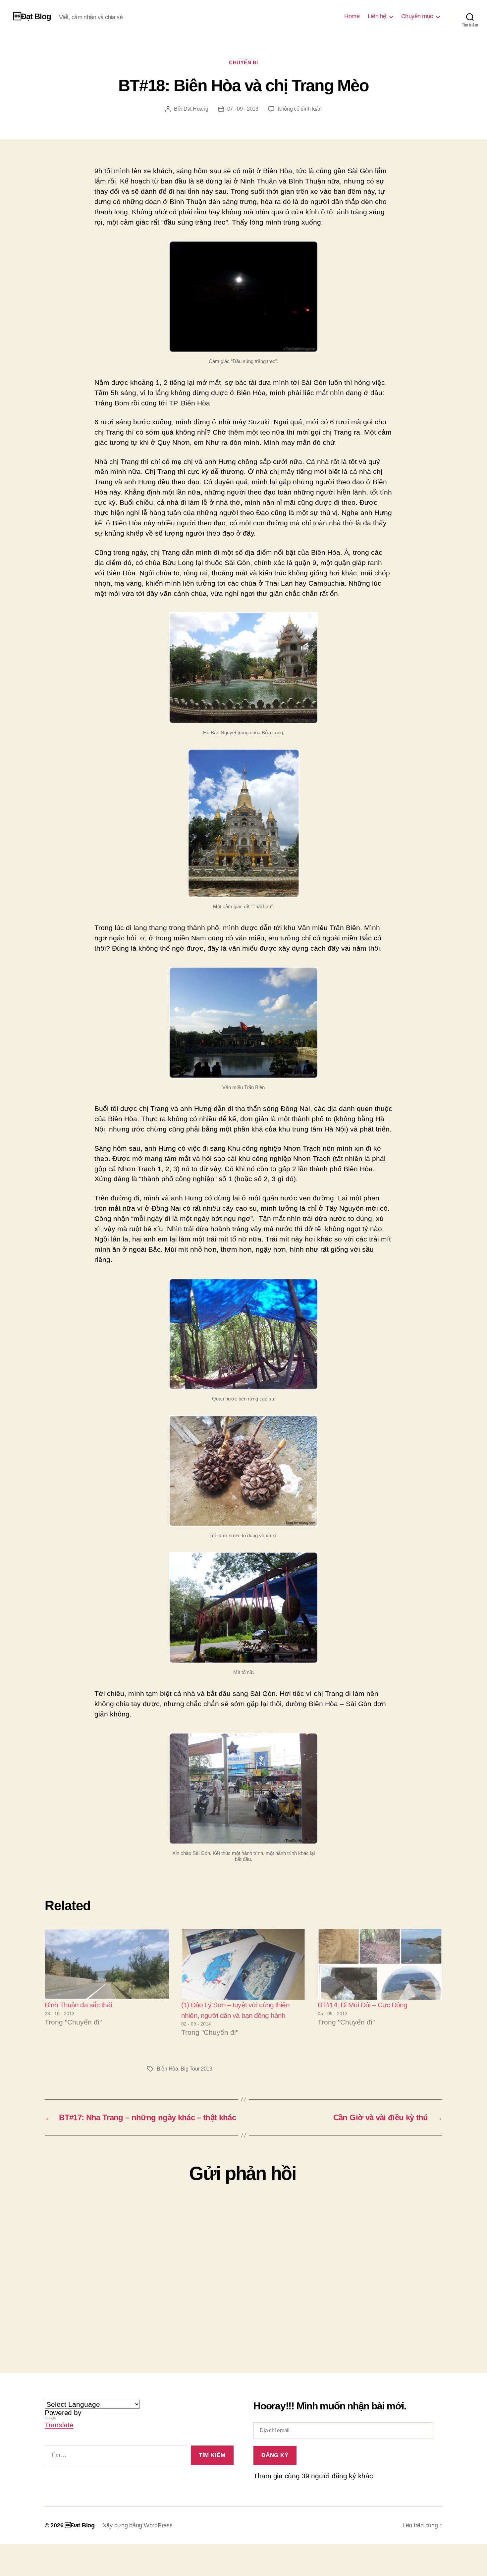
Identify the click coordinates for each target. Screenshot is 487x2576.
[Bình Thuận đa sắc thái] (107, 1964)
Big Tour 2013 (196, 2069)
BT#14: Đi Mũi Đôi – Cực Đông (363, 2005)
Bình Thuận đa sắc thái (78, 2005)
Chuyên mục (417, 16)
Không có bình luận (300, 109)
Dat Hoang (196, 109)
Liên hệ (377, 16)
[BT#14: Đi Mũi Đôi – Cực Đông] (380, 1964)
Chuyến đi (243, 62)
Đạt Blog (32, 17)
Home (352, 16)
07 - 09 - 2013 (243, 109)
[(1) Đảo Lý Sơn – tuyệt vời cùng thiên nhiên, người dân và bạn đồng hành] (243, 1964)
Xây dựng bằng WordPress (138, 2525)
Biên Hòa (167, 2069)
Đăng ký (275, 2455)
